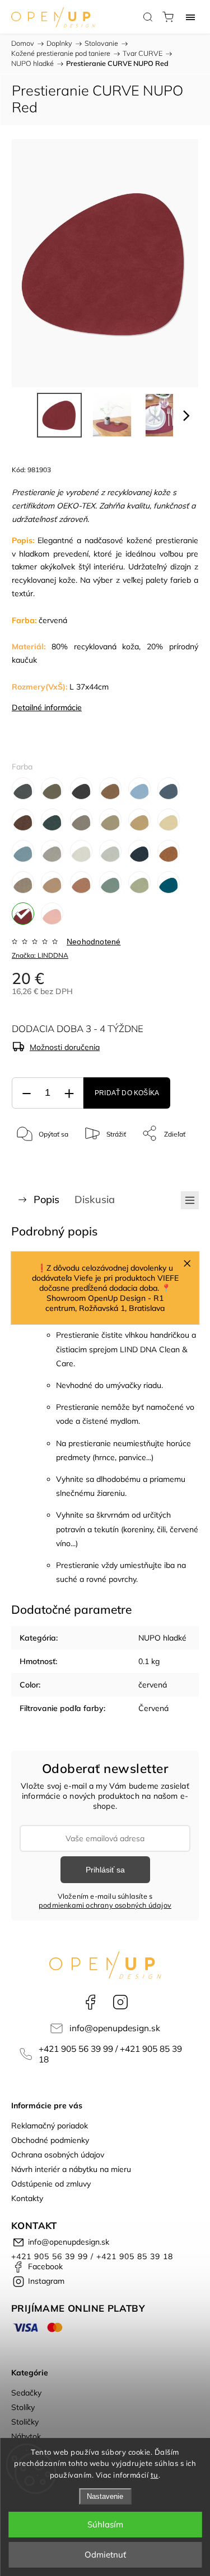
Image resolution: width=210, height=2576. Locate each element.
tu (155, 2475)
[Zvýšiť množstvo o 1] (69, 1093)
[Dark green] (52, 820)
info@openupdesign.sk (115, 2028)
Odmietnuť (105, 2554)
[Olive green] (139, 882)
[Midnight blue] (139, 851)
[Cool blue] (139, 788)
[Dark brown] (23, 820)
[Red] (23, 914)
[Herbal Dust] (110, 820)
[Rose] (52, 914)
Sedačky (26, 2393)
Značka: (40, 955)
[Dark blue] (169, 788)
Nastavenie (105, 2496)
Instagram (120, 2002)
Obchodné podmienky (50, 2140)
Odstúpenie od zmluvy (51, 2184)
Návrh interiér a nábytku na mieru (71, 2169)
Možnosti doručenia (65, 1047)
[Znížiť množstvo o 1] (26, 1093)
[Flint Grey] (81, 820)
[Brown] (110, 788)
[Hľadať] (148, 17)
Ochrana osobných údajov (58, 2155)
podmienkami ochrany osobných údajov (105, 1905)
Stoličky (25, 2422)
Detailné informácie (47, 707)
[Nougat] (52, 882)
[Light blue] (23, 851)
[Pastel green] (110, 882)
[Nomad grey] (23, 882)
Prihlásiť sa (105, 1870)
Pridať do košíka (127, 1093)
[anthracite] (23, 788)
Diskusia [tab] (95, 1199)
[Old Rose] (81, 882)
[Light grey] (52, 851)
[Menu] (190, 17)
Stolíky (23, 2407)
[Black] (81, 788)
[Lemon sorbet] (169, 820)
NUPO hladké (162, 1638)
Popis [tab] (46, 1199)
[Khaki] (139, 820)
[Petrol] (169, 882)
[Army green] (52, 788)
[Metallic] (110, 851)
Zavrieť (172, 1162)
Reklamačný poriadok (50, 2126)
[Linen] (81, 851)
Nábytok (26, 2436)
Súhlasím (105, 2524)
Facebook (90, 2002)
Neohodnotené (94, 942)
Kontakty (27, 2198)
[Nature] (169, 851)
